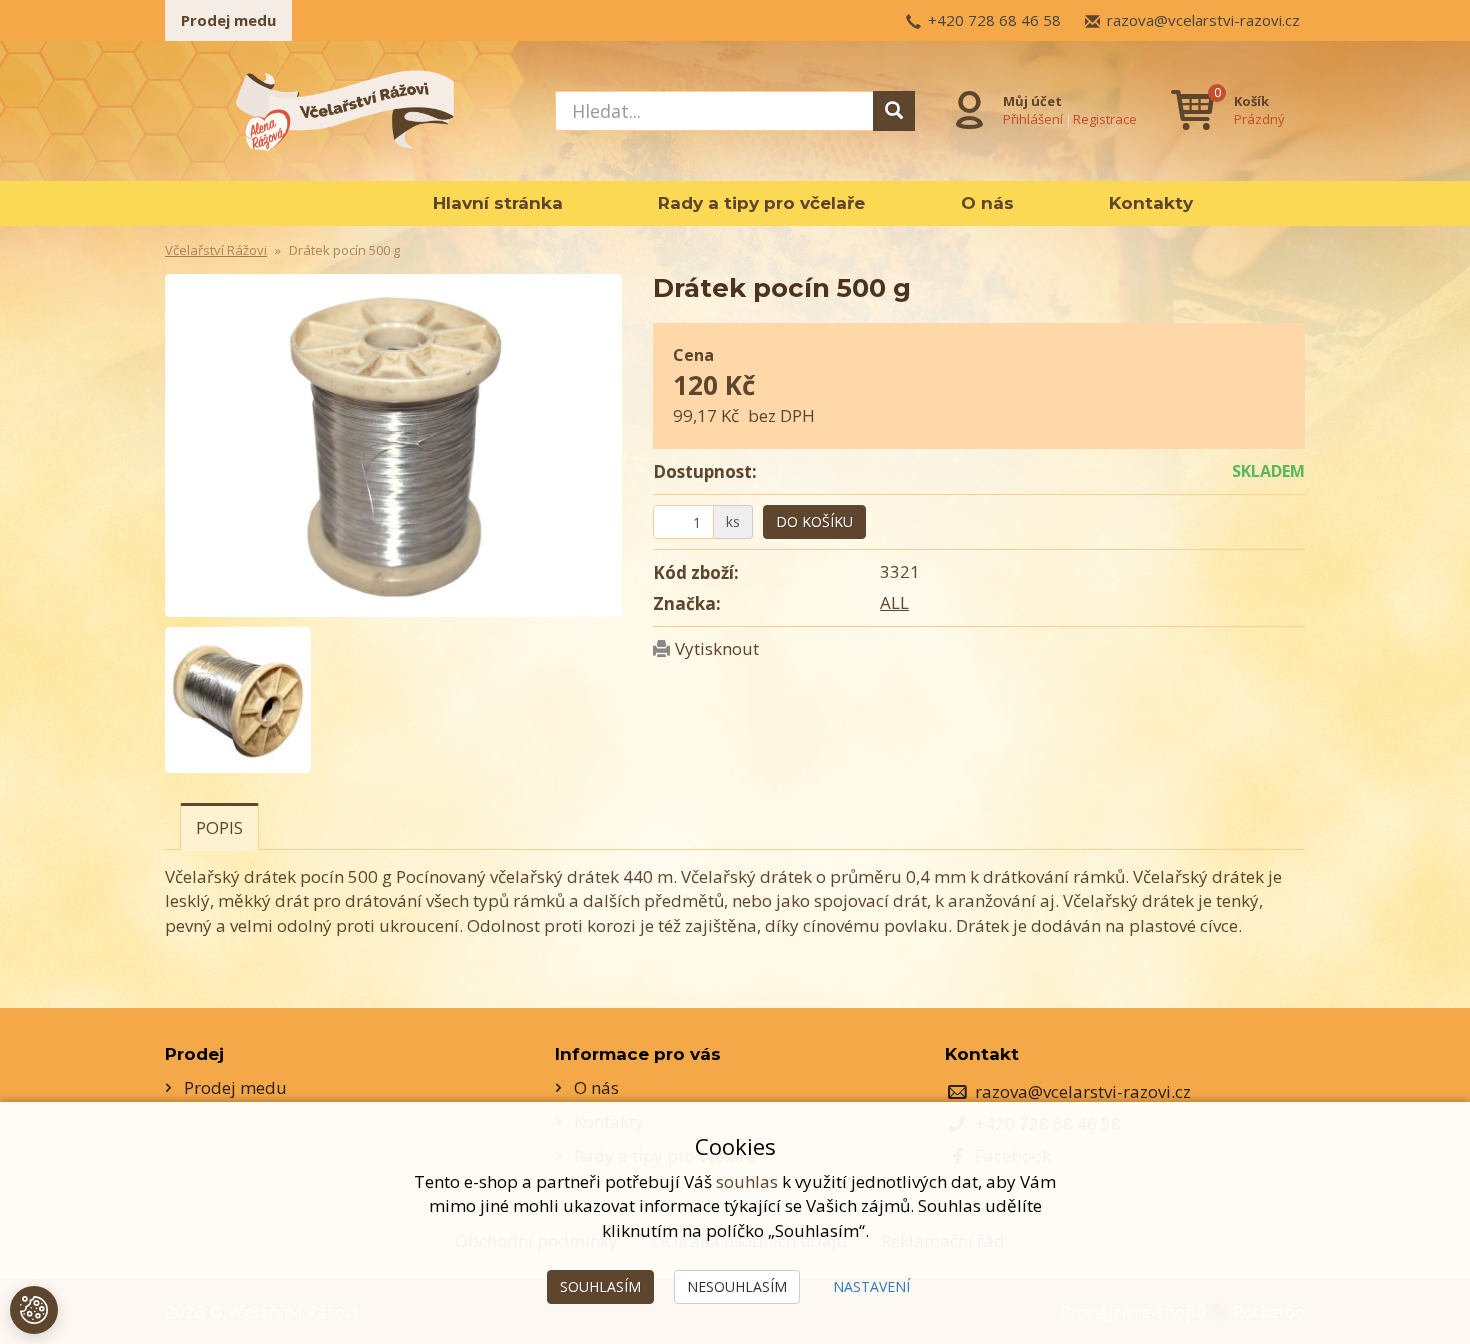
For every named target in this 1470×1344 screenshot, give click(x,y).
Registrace (1105, 119)
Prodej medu (228, 20)
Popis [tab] (219, 827)
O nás (987, 203)
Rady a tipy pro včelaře (761, 203)
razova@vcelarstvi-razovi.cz (1203, 20)
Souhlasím (600, 1286)
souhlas (747, 1181)
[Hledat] (894, 111)
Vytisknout (717, 648)
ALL (894, 602)
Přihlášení (1033, 119)
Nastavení (871, 1286)
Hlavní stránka (498, 203)
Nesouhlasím (737, 1286)
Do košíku (814, 521)
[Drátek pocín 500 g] (394, 445)
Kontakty (1151, 203)
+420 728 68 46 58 (994, 20)
